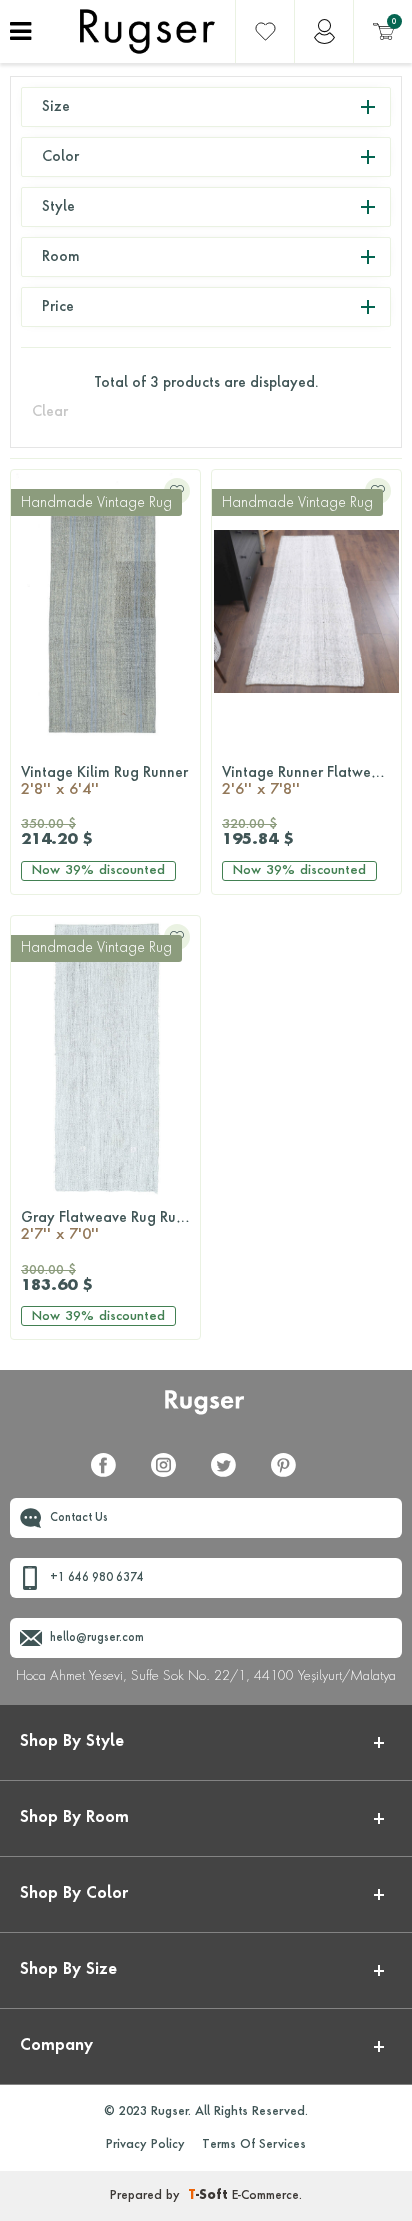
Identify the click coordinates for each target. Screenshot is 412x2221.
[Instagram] (171, 1477)
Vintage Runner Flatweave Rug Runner (311, 782)
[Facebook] (111, 1477)
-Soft (210, 2196)
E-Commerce (265, 2196)
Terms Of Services (254, 2145)
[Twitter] (231, 1477)
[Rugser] (206, 1411)
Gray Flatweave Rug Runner (110, 1227)
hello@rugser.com (97, 1638)
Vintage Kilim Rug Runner (104, 782)
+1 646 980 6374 (97, 1578)
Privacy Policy (145, 2145)
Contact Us (79, 1518)
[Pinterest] (291, 1477)
